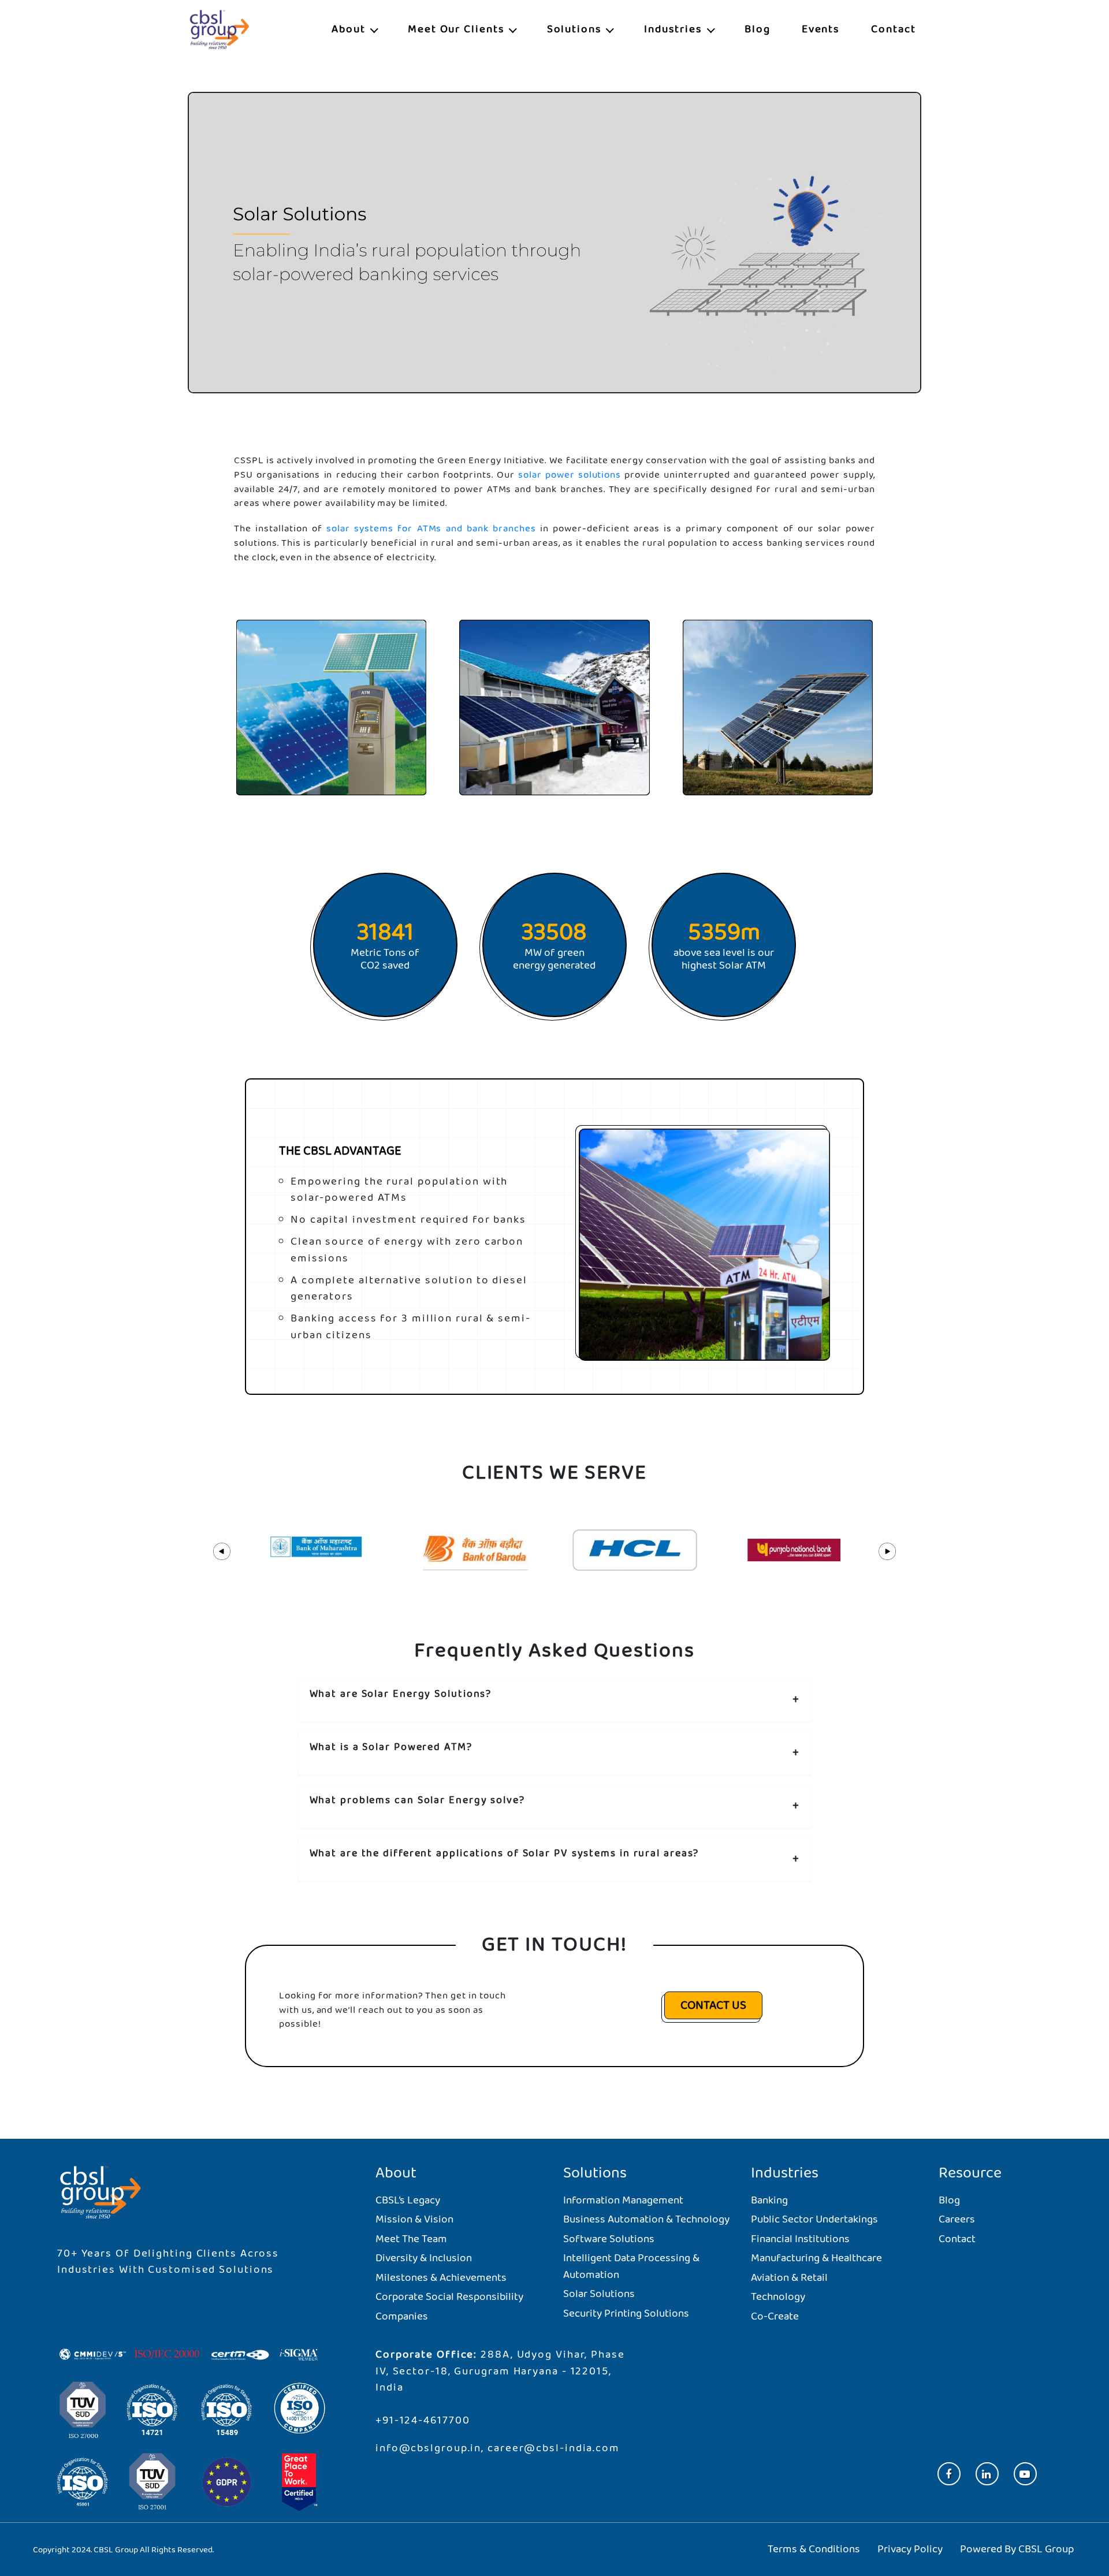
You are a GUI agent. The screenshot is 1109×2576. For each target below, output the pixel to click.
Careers (957, 2219)
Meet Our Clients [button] (458, 29)
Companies (402, 2316)
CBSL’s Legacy (408, 2200)
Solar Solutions (599, 2294)
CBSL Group (1046, 2549)
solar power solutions (570, 474)
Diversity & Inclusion (424, 2258)
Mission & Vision (414, 2219)
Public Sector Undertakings (814, 2219)
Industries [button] (675, 29)
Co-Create (775, 2316)
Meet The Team (411, 2239)
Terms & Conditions (814, 2549)
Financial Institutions (800, 2239)
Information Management (623, 2200)
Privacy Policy (910, 2549)
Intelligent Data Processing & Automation (631, 2266)
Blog (758, 29)
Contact (893, 29)
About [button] (350, 29)
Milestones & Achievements (441, 2278)
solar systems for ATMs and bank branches (431, 529)
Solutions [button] (576, 29)
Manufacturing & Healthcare (816, 2258)
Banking (769, 2200)
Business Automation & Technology (646, 2219)
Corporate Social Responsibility (449, 2297)
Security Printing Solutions (626, 2313)
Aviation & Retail (789, 2278)
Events (821, 29)
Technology (778, 2297)
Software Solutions (609, 2239)
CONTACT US (713, 2005)
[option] (316, 1550)
